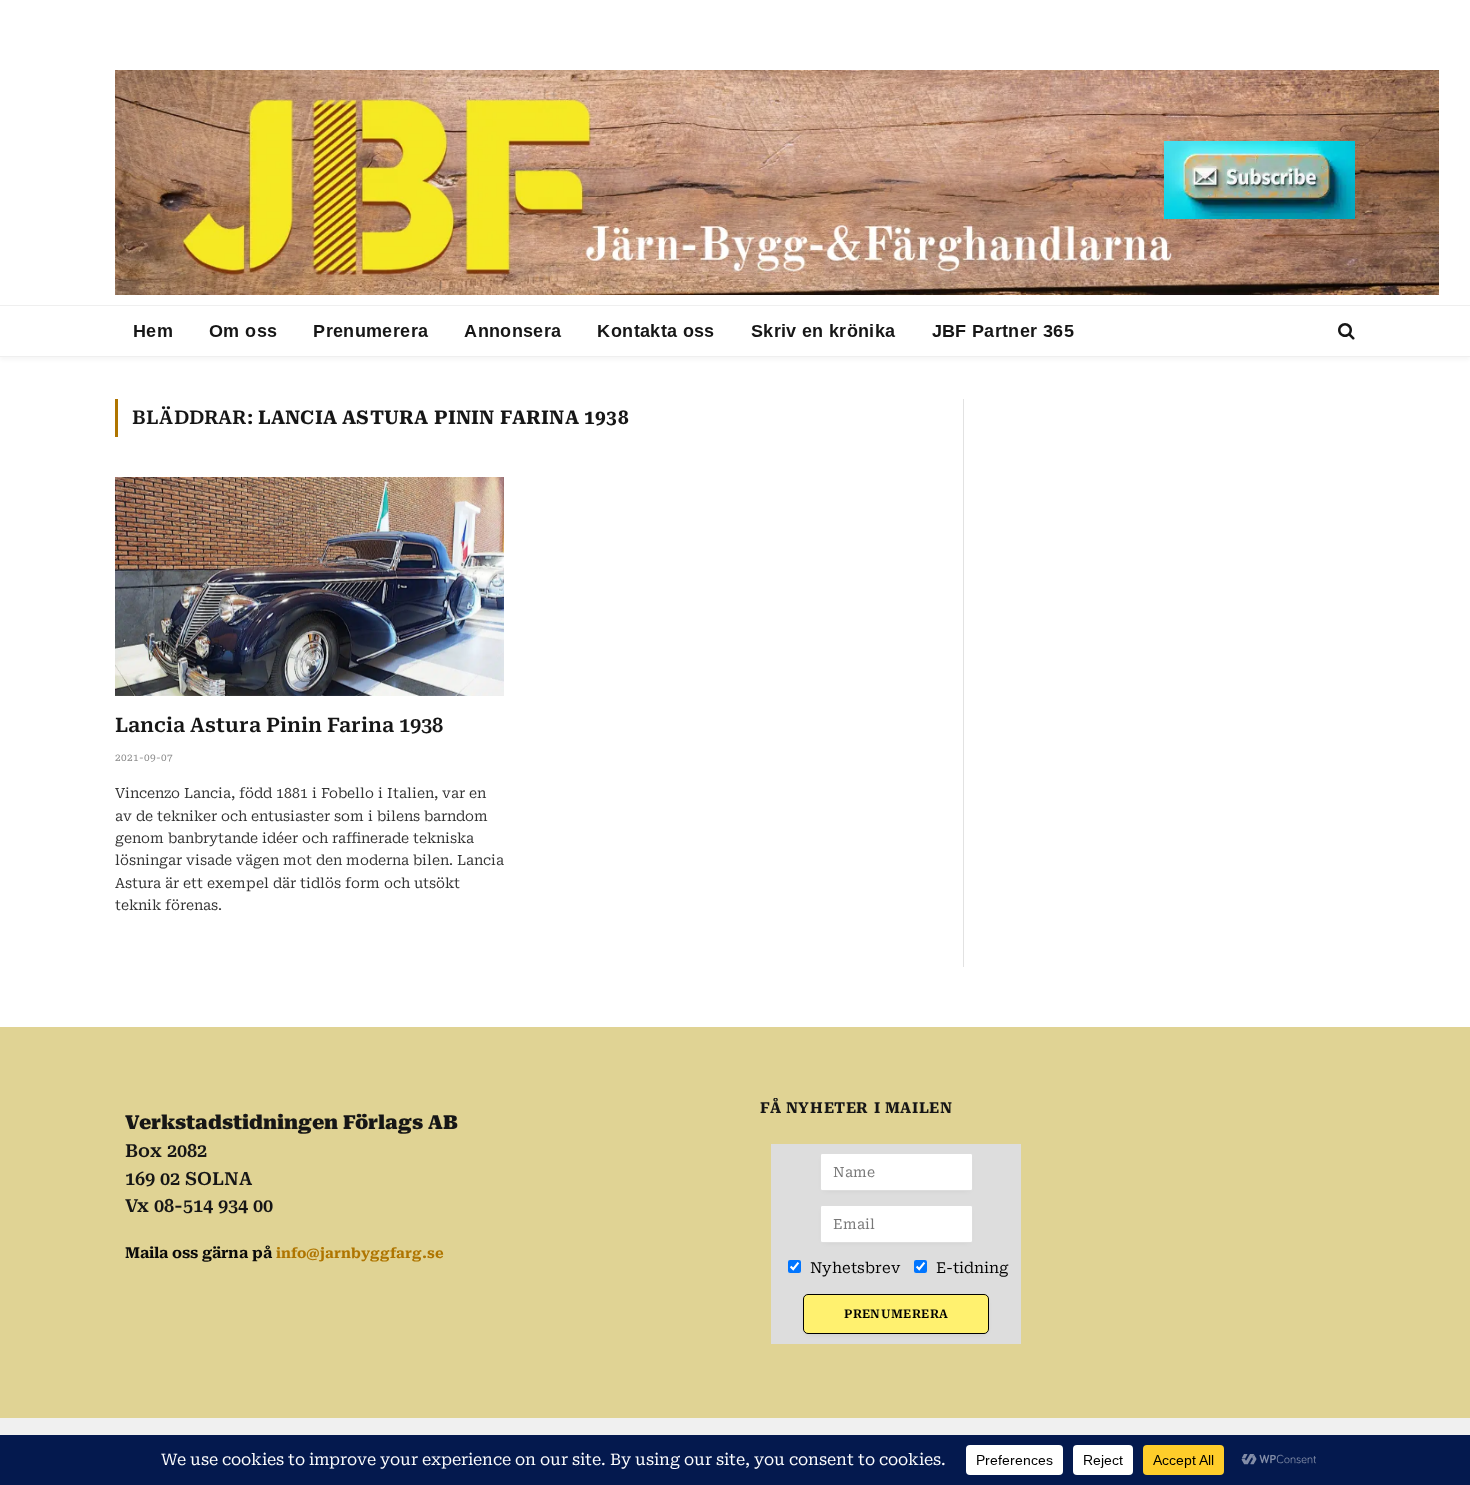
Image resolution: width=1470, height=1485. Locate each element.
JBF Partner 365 (1003, 331)
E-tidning (970, 1268)
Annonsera (512, 331)
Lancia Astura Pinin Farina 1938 (279, 725)
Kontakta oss (655, 331)
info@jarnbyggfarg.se (360, 1253)
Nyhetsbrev (853, 1268)
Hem (153, 331)
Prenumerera (370, 331)
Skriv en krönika (823, 331)
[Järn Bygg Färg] (777, 182)
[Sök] (1344, 331)
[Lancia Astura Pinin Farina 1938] (309, 586)
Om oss (243, 331)
